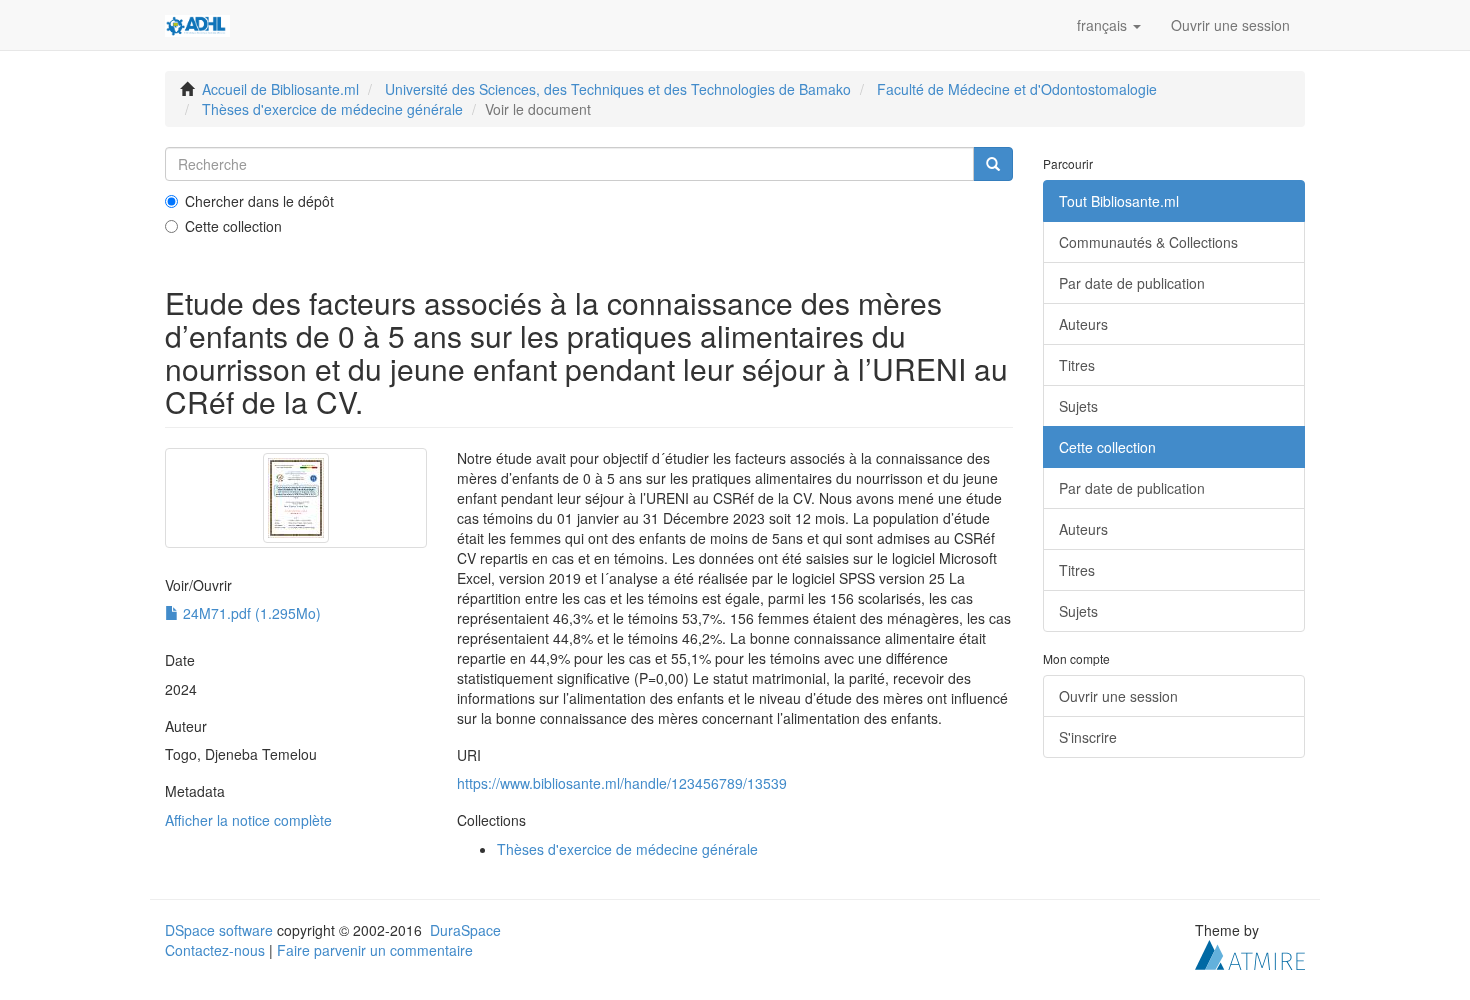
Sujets (1078, 406)
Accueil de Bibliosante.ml (280, 89)
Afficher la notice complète (248, 820)
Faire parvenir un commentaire (375, 950)
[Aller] (993, 164)
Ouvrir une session (1118, 696)
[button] (1109, 25)
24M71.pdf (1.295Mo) (250, 613)
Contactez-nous (215, 950)
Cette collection (233, 226)
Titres (1077, 365)
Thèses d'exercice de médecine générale (332, 109)
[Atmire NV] (1250, 952)
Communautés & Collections (1148, 242)
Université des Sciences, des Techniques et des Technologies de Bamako (618, 89)
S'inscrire (1088, 737)
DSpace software (219, 930)
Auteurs (1083, 324)
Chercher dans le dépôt (259, 201)
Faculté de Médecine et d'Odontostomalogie (1017, 89)
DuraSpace (465, 930)
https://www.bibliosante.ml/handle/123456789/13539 (622, 783)
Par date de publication (1132, 283)
